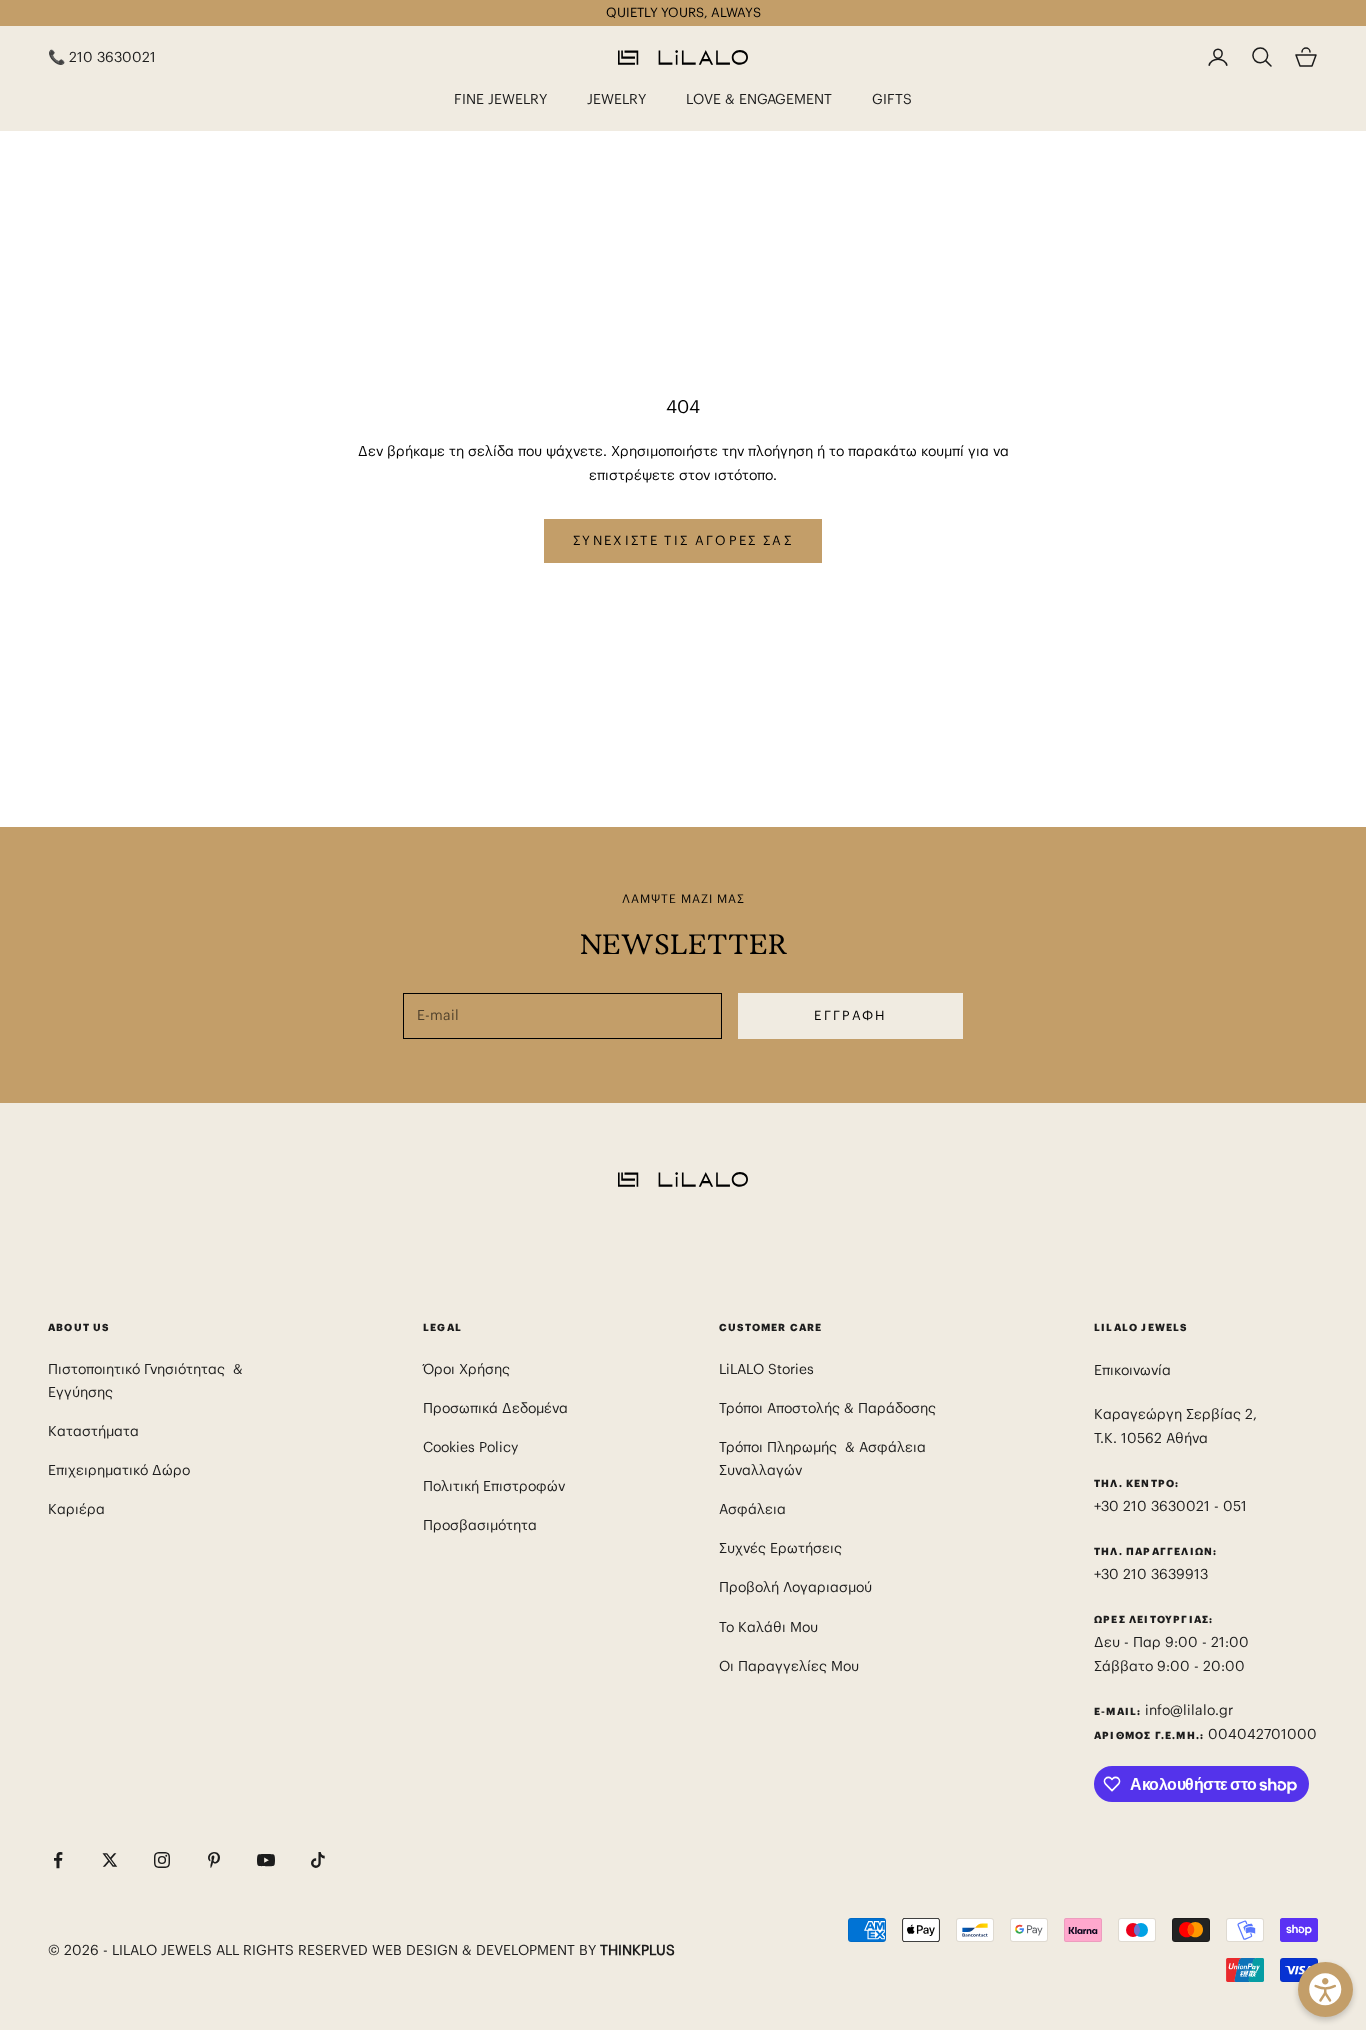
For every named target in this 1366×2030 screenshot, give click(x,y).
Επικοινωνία (1132, 1370)
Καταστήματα (93, 1431)
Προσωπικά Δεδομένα (495, 1408)
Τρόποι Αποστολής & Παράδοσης (827, 1408)
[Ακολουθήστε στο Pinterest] (214, 1860)
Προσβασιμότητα (480, 1525)
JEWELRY (616, 99)
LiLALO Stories (766, 1369)
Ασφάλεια (752, 1509)
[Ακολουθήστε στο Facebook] (58, 1860)
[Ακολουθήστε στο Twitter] (110, 1860)
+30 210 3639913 (1151, 1574)
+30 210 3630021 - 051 (1172, 1506)
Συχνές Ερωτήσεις (780, 1548)
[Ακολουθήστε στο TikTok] (318, 1860)
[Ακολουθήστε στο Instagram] (162, 1860)
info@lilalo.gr (1189, 1710)
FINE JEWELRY (500, 99)
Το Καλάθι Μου (768, 1627)
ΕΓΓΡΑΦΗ (850, 1015)
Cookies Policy (470, 1447)
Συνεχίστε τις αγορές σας (683, 540)
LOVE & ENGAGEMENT (759, 99)
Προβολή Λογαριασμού (795, 1587)
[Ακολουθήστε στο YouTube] (266, 1860)
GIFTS (892, 99)
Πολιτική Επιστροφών (494, 1486)
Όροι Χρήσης (466, 1369)
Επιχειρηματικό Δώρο (119, 1470)
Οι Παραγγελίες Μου (789, 1666)
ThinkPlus (637, 1950)
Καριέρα (76, 1509)
